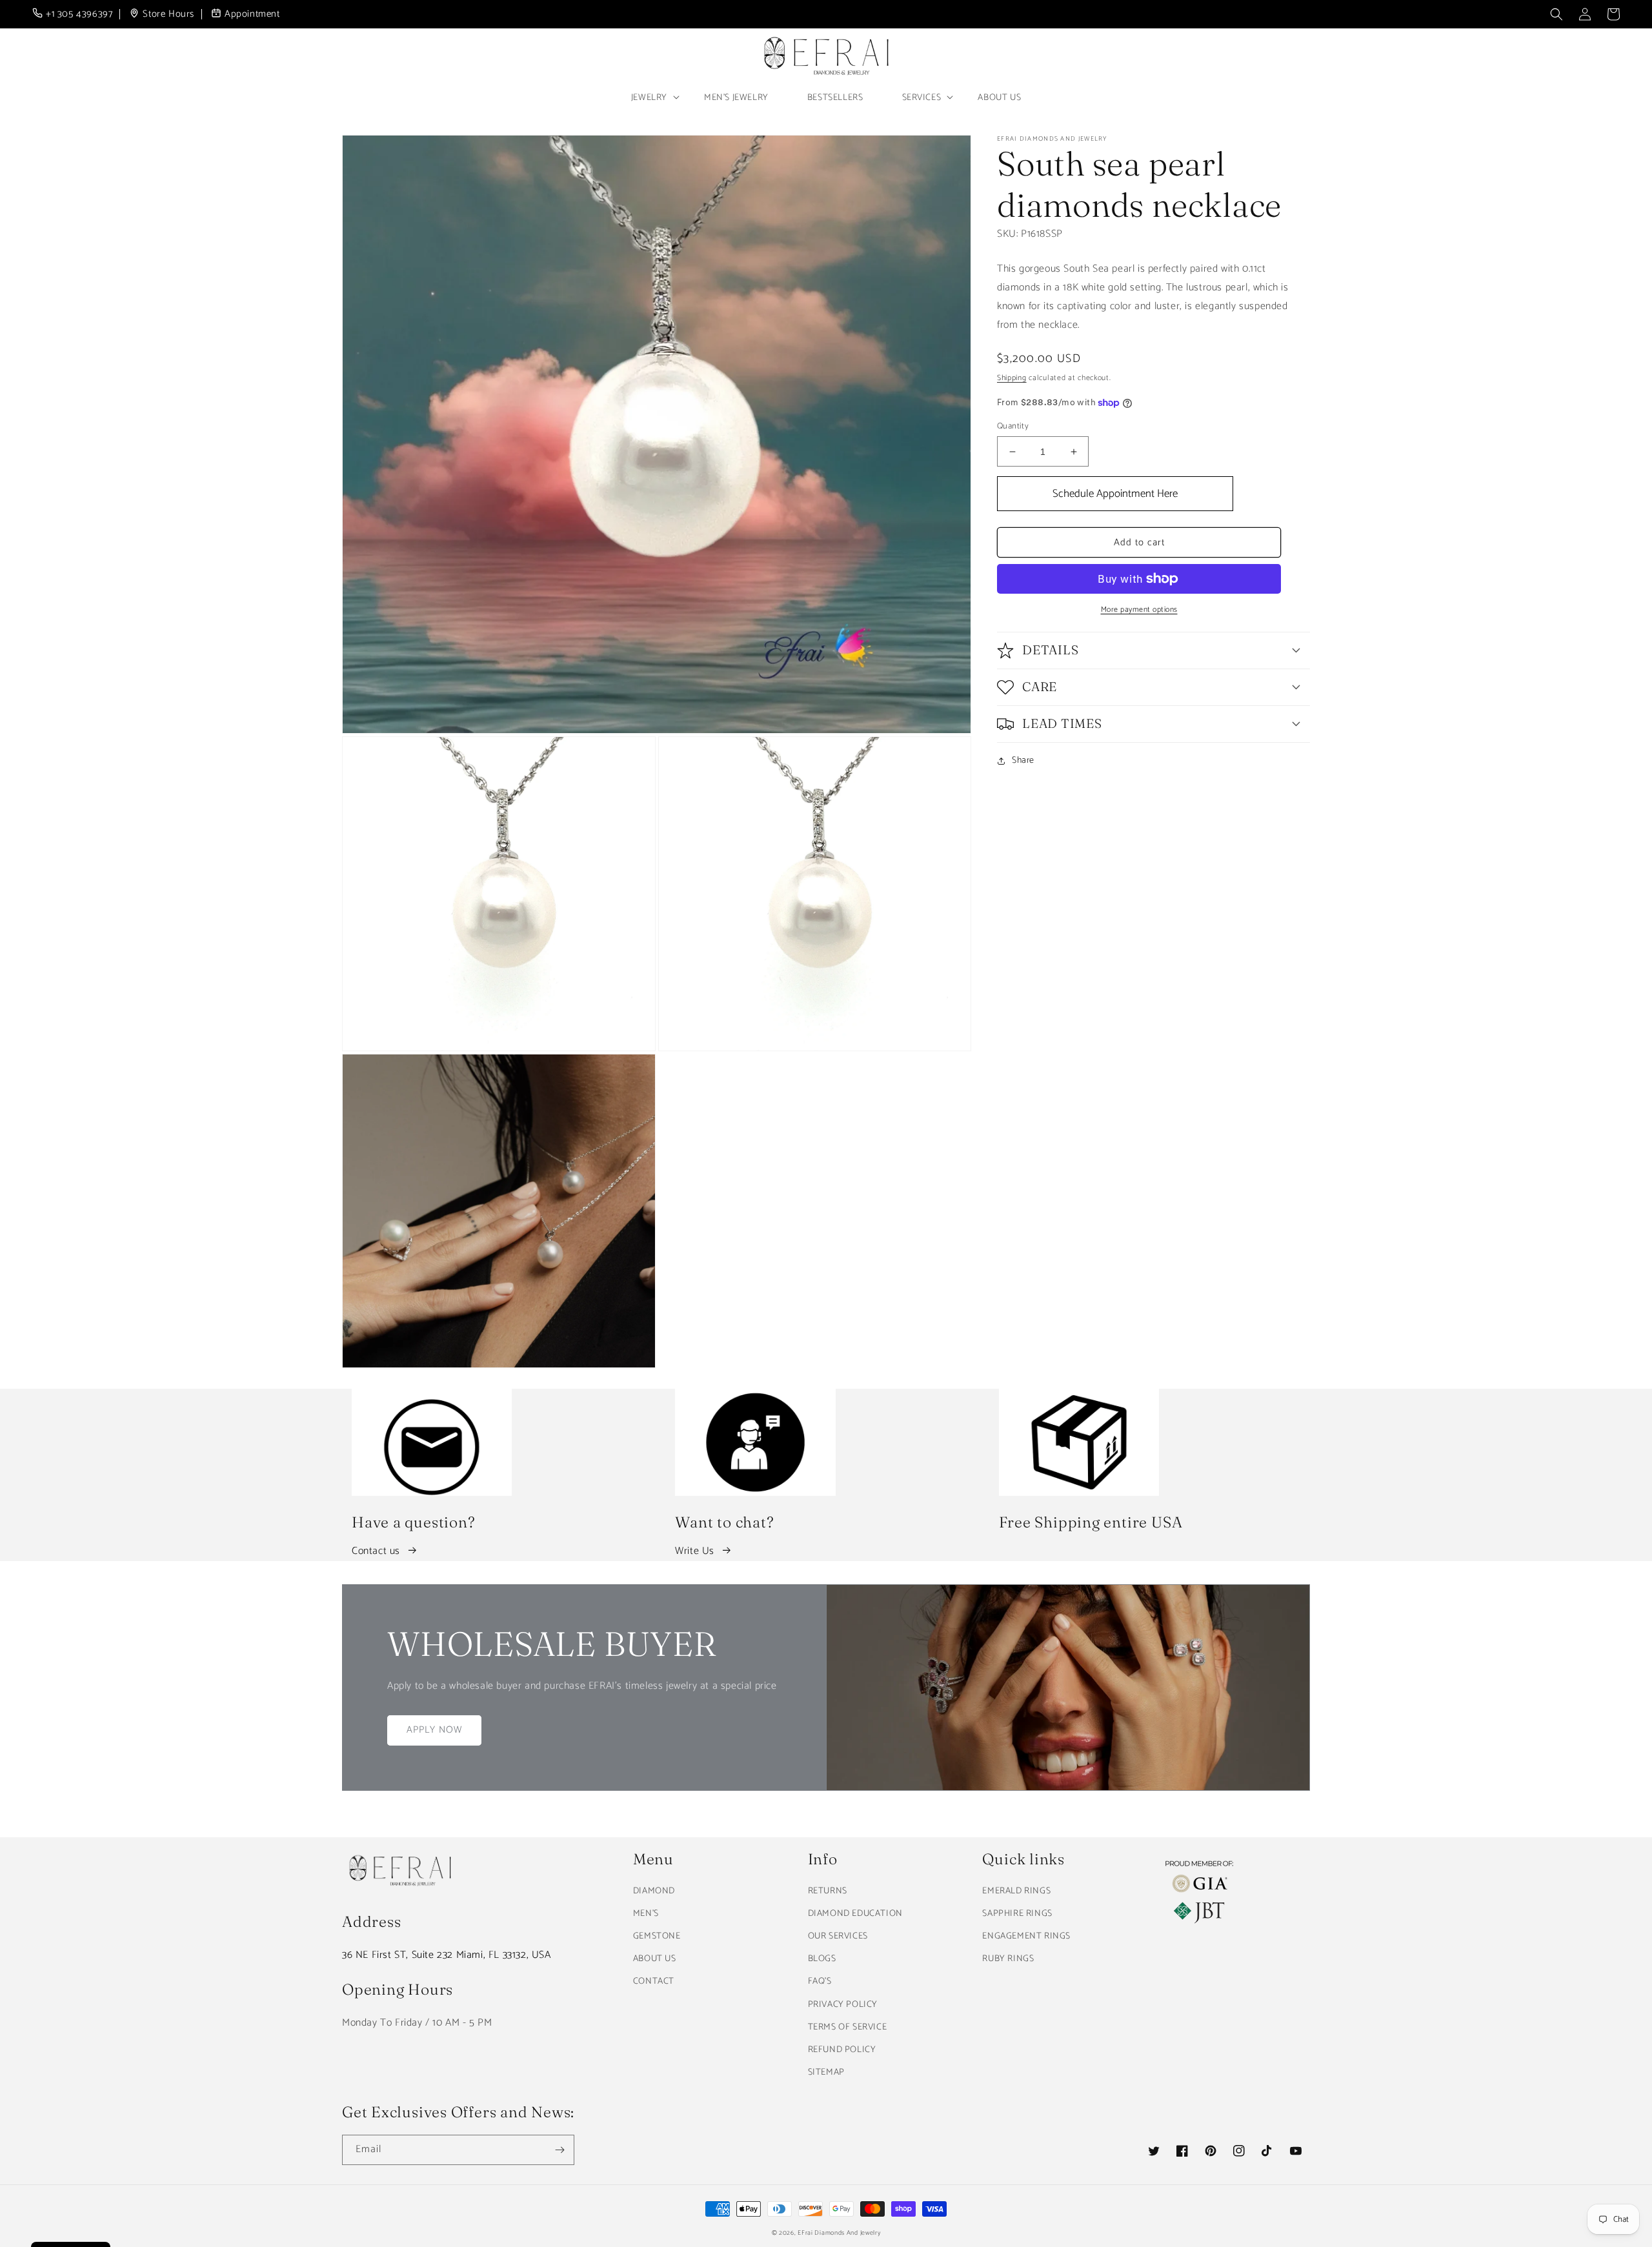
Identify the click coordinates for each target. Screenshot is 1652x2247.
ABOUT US (655, 1959)
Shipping (1012, 378)
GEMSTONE (657, 1936)
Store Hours (168, 15)
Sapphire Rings (1017, 1914)
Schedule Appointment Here (1115, 494)
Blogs (822, 1959)
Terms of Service (848, 2027)
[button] (1556, 14)
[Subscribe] (559, 2150)
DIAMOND (654, 1891)
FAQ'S (820, 1981)
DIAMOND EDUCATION (855, 1914)
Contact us (376, 1551)
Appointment (252, 15)
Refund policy (842, 2050)
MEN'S (646, 1914)
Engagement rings (1026, 1936)
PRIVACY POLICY (843, 2005)
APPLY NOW (434, 1730)
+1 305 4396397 (79, 15)
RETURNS (828, 1891)
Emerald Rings (1016, 1891)
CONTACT (654, 1981)
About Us (999, 98)
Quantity (1013, 427)
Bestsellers (835, 98)
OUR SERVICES (838, 1936)
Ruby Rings (1008, 1959)
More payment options (1139, 610)
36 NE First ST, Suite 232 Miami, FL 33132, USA (447, 1955)
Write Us (695, 1551)
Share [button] (1023, 761)
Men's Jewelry (736, 98)
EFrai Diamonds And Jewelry (839, 2233)
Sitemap (826, 2072)
